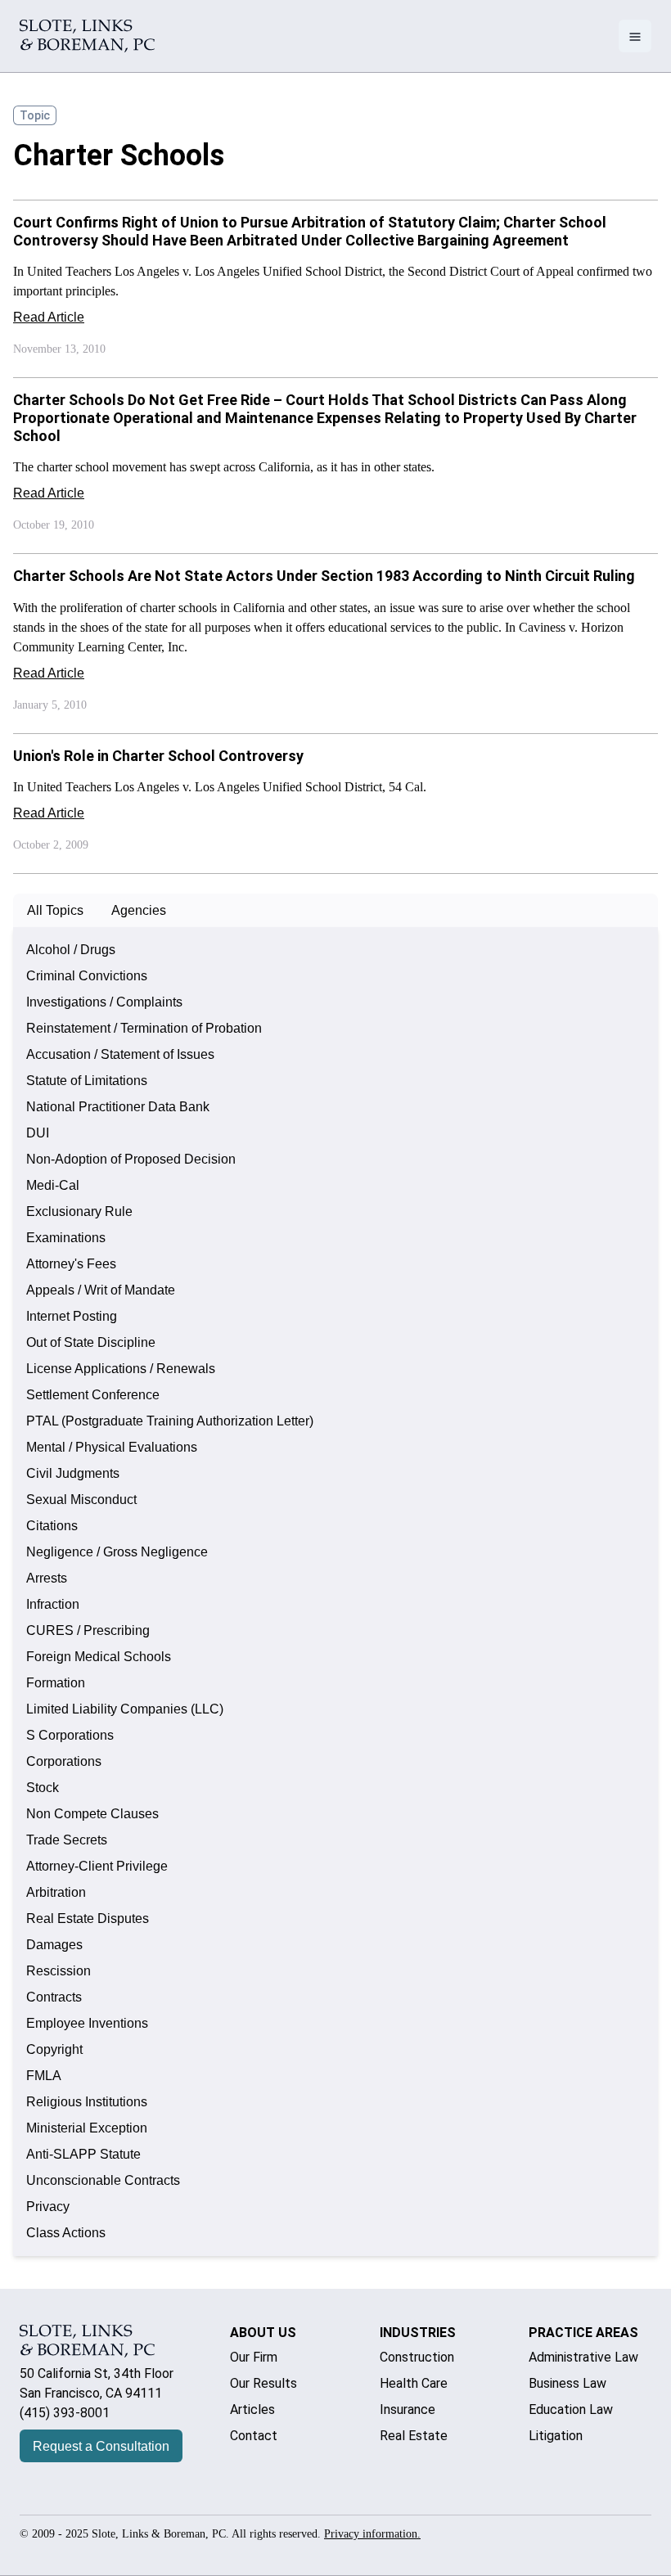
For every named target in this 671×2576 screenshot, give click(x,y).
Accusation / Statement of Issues (120, 1054)
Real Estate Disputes (88, 1918)
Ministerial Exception (87, 2128)
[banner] (87, 36)
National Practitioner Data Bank (118, 1107)
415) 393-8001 (67, 2413)
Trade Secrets (67, 1840)
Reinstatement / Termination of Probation (144, 1028)
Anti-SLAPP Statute (83, 2154)
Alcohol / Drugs (71, 950)
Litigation (556, 2436)
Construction (417, 2357)
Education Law (571, 2409)
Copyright (54, 2049)
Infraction (53, 1604)
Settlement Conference (93, 1395)
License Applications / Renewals (121, 1369)
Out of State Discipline (91, 1342)
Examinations (66, 1238)
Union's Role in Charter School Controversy (158, 756)
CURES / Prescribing (88, 1630)
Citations (52, 1526)
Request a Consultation (101, 2446)
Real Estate (414, 2436)
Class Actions (66, 2233)
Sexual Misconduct (81, 1500)
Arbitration (56, 1892)
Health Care (414, 2383)
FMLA (44, 2076)
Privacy (48, 2207)
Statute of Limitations (87, 1081)
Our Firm (254, 2357)
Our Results (263, 2383)
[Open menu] (635, 36)
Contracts (54, 1997)
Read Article (49, 317)
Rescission (59, 1971)
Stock (43, 1788)
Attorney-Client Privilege (97, 1866)
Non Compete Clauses (92, 1814)
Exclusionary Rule (79, 1211)
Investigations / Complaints (104, 1002)
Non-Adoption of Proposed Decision (131, 1159)
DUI (38, 1133)
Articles (252, 2409)
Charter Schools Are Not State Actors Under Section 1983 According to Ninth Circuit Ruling (324, 576)
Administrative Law (583, 2357)
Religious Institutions (87, 2102)
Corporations (64, 1761)
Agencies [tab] (139, 910)
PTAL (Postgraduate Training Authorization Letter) (170, 1421)
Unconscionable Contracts (103, 2180)
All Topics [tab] (55, 910)
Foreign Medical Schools (99, 1657)
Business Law (567, 2383)
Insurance (408, 2409)
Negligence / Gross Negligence (117, 1552)
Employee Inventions (87, 2023)
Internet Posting (72, 1316)
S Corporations (70, 1735)
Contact (254, 2436)
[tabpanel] (335, 1592)
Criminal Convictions (87, 976)
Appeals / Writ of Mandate (101, 1290)
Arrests (47, 1578)
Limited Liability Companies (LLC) (125, 1709)
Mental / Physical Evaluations (112, 1447)
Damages (54, 1945)
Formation (56, 1683)
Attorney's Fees (71, 1264)
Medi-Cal (53, 1185)
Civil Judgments (73, 1473)
